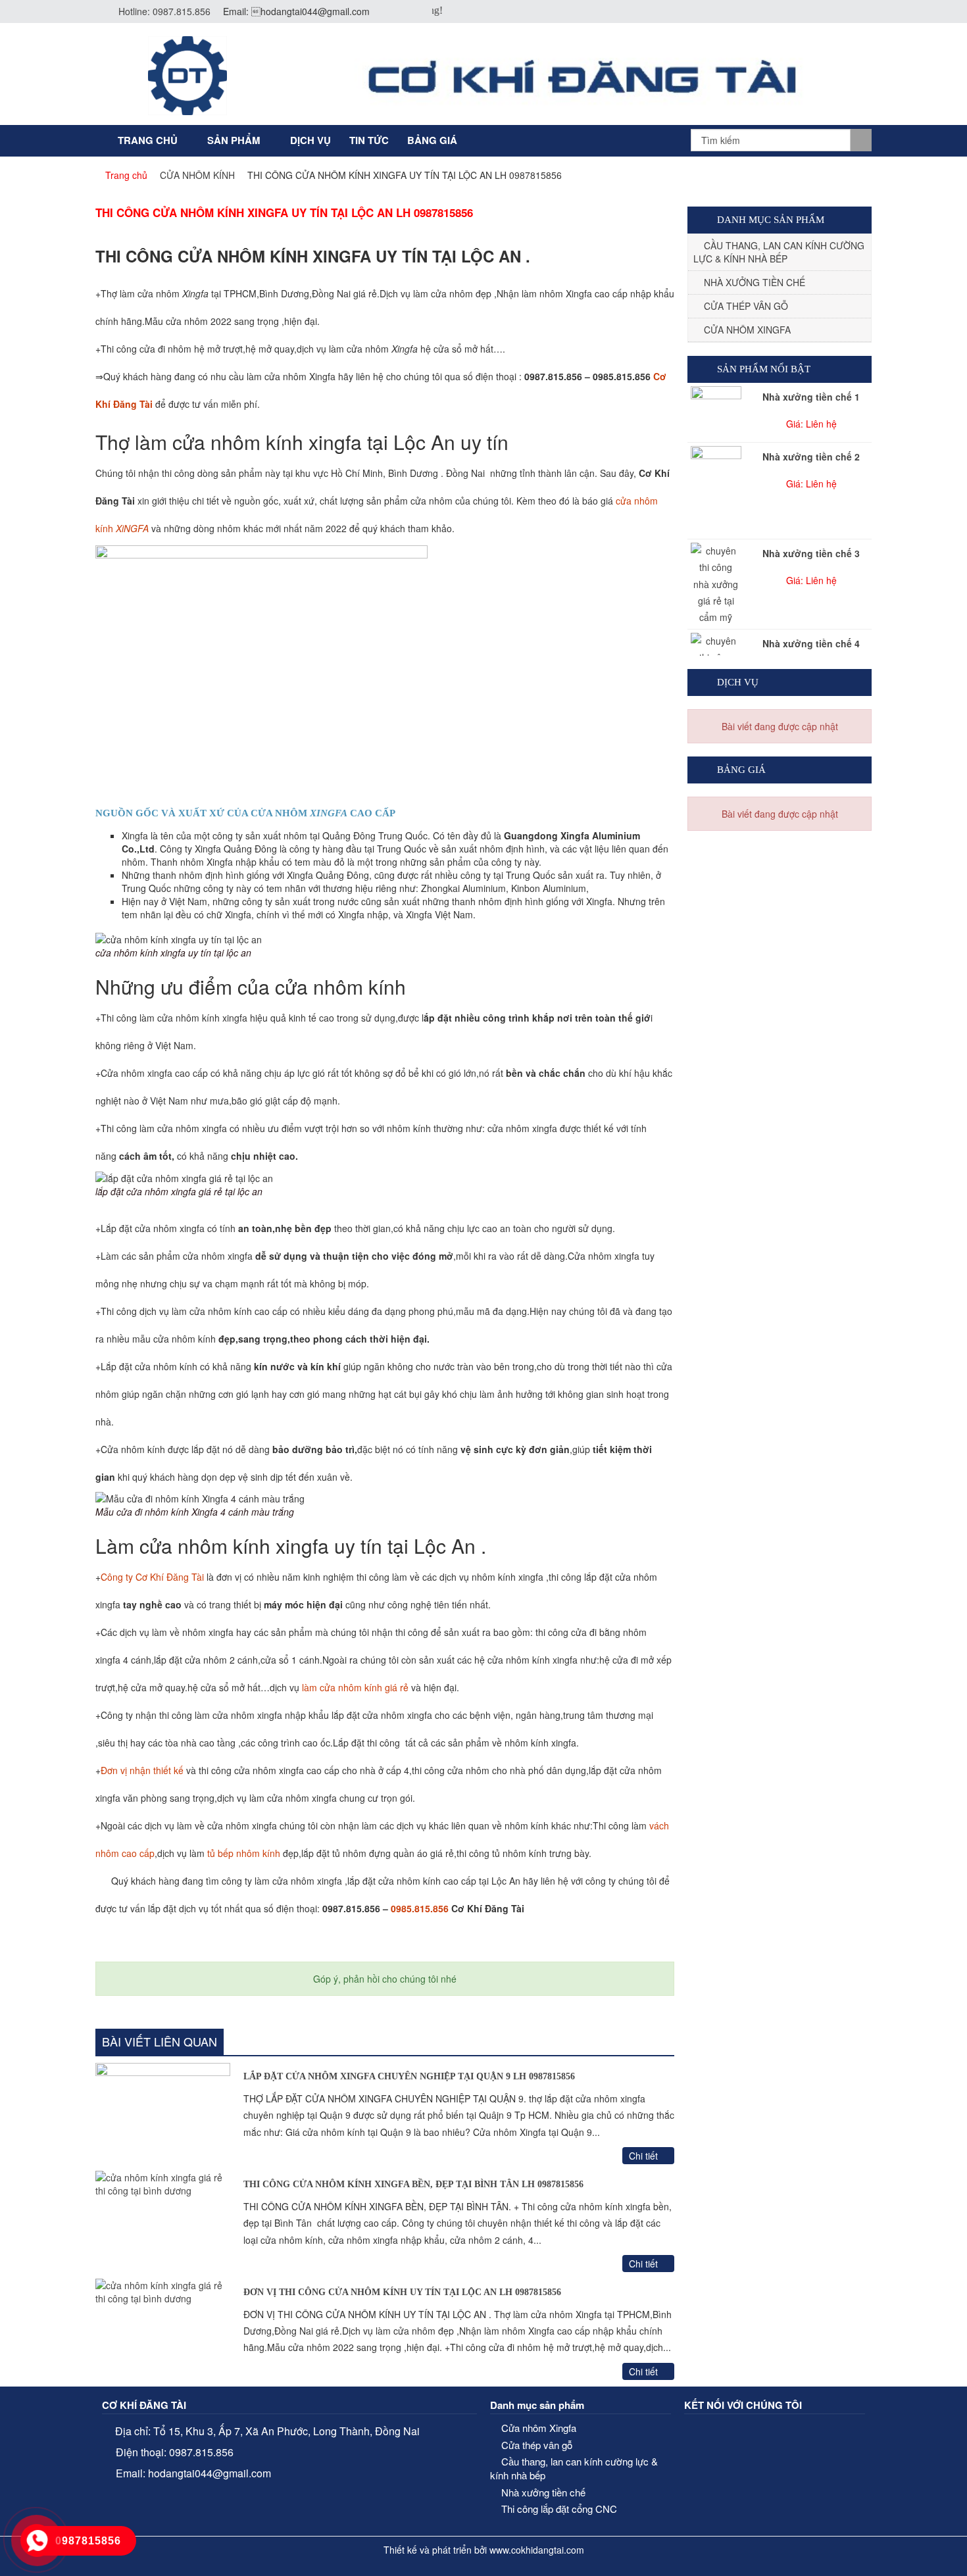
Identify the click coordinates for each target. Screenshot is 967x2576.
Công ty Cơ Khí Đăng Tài (152, 1577)
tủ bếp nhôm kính (244, 1853)
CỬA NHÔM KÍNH (197, 175)
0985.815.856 (420, 1908)
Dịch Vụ (310, 140)
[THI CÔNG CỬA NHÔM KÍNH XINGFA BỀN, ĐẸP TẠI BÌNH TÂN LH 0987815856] (163, 2221)
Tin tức (369, 140)
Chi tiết (645, 2156)
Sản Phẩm (234, 140)
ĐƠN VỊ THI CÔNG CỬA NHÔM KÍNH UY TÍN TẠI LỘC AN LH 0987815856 (402, 2292)
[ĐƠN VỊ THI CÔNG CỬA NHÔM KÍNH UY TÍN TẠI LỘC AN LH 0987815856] (163, 2329)
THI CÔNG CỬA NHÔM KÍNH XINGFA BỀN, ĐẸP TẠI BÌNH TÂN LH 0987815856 (413, 2184)
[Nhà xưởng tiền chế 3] (716, 584)
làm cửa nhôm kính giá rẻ (355, 1687)
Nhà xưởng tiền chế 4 (811, 643)
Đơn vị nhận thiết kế (142, 1770)
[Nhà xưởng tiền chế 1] (716, 405)
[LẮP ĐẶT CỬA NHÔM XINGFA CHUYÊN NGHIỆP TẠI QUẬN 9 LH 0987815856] (163, 2114)
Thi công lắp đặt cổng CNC (559, 2509)
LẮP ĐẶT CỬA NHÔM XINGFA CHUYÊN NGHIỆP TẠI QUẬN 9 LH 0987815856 (409, 2076)
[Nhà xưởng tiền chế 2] (716, 491)
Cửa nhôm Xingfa (747, 330)
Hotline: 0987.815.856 (164, 11)
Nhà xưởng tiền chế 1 (811, 397)
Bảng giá (432, 140)
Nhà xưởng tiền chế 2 (811, 457)
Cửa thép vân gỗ (746, 306)
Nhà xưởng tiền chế (755, 282)
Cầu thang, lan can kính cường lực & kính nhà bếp (779, 252)
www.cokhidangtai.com (537, 2550)
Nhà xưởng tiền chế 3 (811, 553)
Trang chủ (148, 140)
